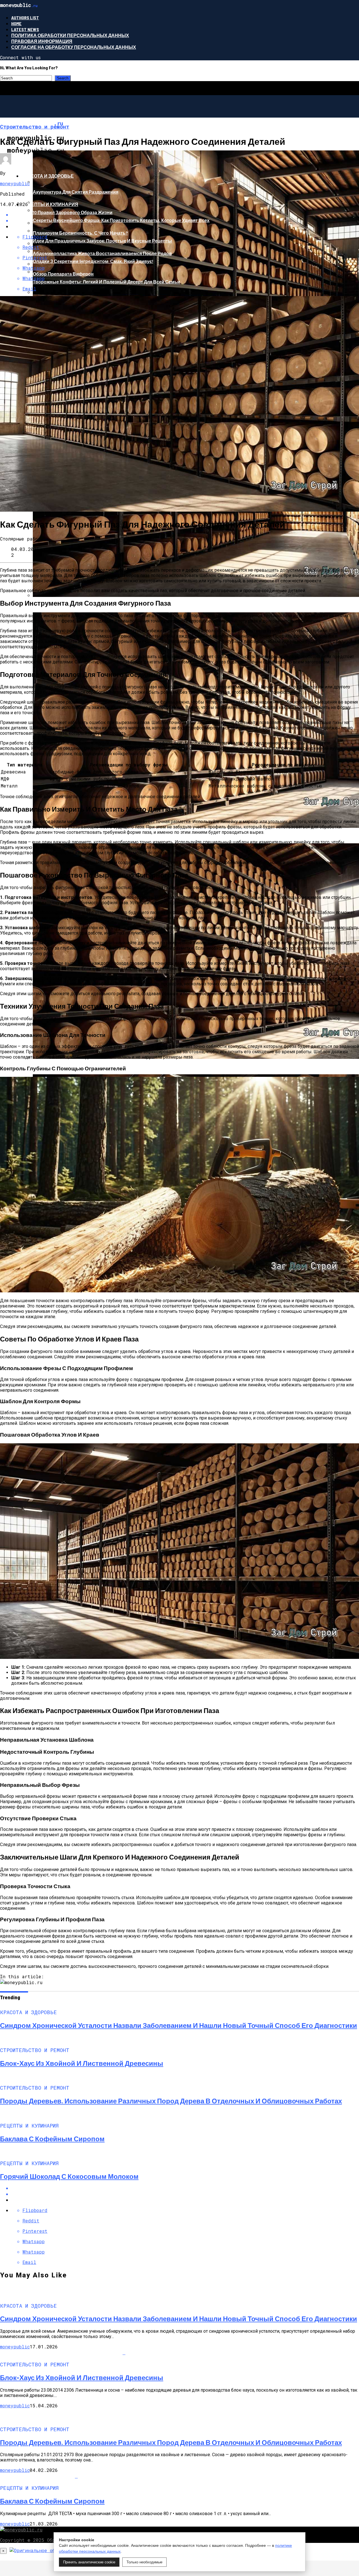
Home (16, 23)
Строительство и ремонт (54, 147)
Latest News (25, 29)
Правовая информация (42, 41)
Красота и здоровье (48, 176)
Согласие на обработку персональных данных (74, 47)
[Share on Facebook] (185, 2188)
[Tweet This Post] (185, 2194)
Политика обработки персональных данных (70, 35)
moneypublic (15, 183)
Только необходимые (144, 2562)
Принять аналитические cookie (89, 2562)
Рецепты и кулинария (50, 204)
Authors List (25, 18)
